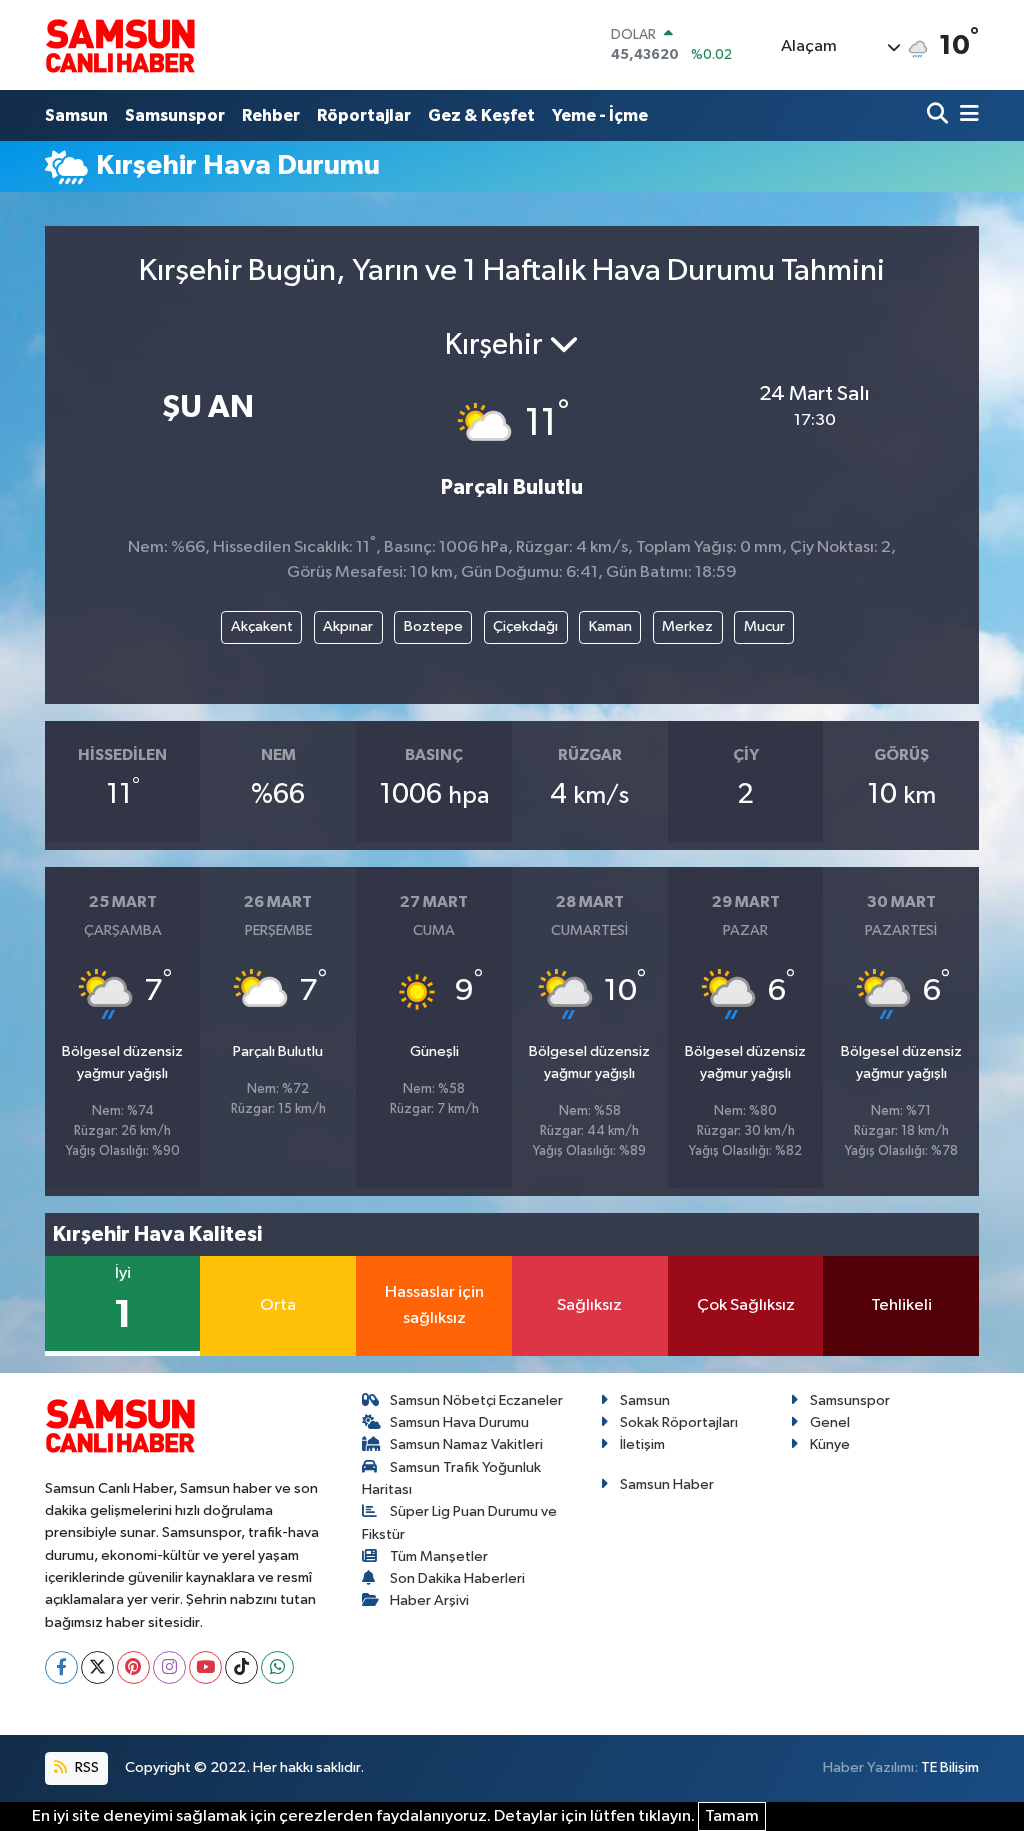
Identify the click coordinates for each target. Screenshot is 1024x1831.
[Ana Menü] (966, 115)
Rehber (271, 115)
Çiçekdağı (525, 626)
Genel (830, 1422)
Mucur (764, 626)
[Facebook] (61, 1667)
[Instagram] (169, 1667)
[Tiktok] (241, 1667)
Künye (830, 1444)
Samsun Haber (667, 1484)
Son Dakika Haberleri (457, 1578)
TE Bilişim (950, 1767)
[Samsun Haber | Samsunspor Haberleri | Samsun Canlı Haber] (120, 45)
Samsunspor (175, 115)
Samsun (76, 115)
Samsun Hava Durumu (459, 1422)
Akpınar (348, 626)
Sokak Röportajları (679, 1422)
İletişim (642, 1444)
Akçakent (262, 626)
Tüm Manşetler (439, 1556)
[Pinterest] (133, 1667)
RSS (85, 1767)
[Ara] (939, 115)
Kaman (610, 626)
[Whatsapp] (277, 1667)
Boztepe (433, 626)
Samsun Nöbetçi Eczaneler (476, 1400)
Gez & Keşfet (481, 115)
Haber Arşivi (429, 1600)
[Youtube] (205, 1667)
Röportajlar (364, 115)
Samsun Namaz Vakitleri (466, 1444)
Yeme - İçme (600, 115)
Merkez (687, 626)
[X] (97, 1667)
